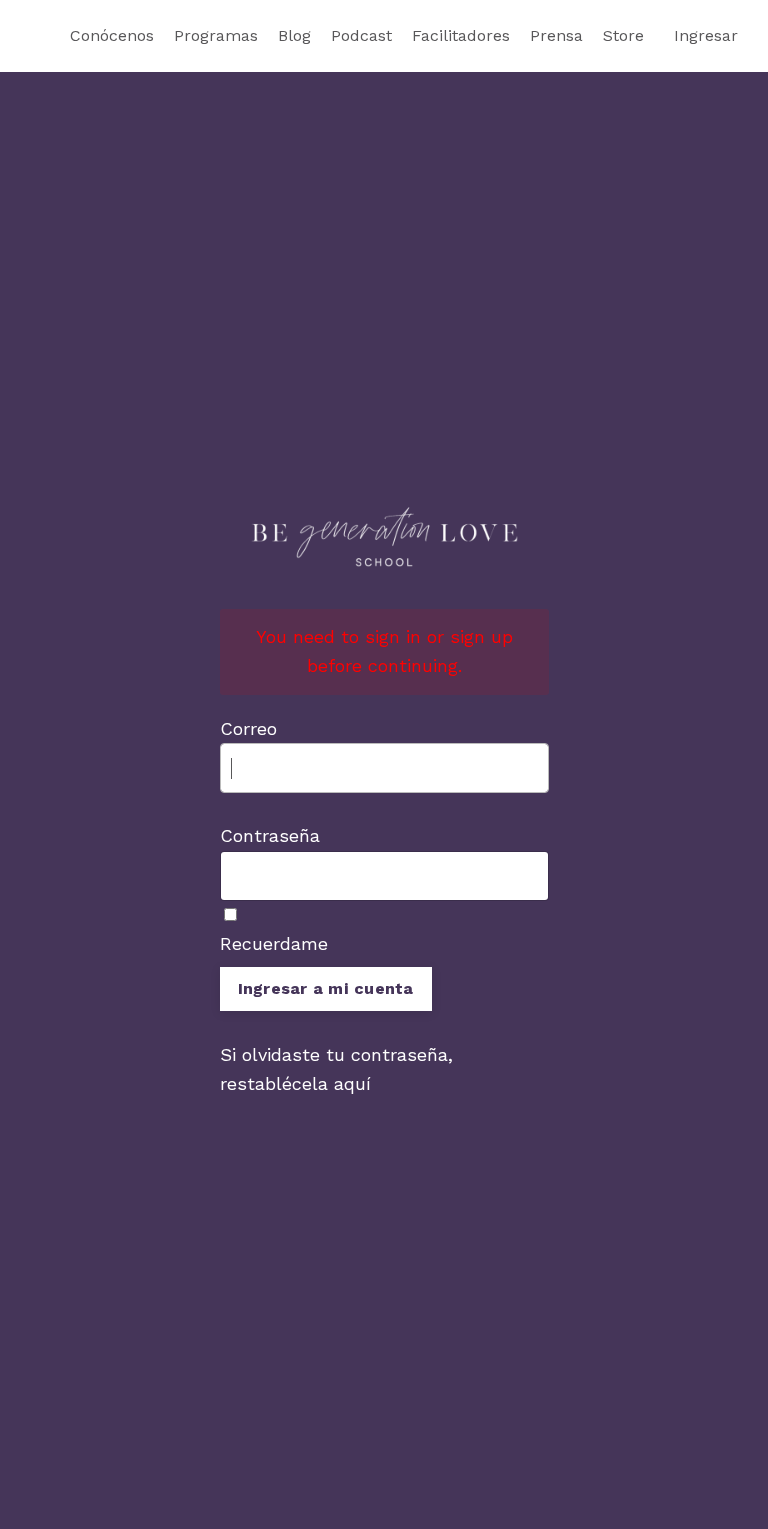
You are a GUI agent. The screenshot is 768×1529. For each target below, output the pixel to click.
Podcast (361, 35)
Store (623, 35)
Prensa (556, 35)
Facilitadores (461, 35)
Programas (216, 35)
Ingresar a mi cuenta (326, 988)
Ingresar (706, 35)
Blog (294, 35)
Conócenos (112, 35)
